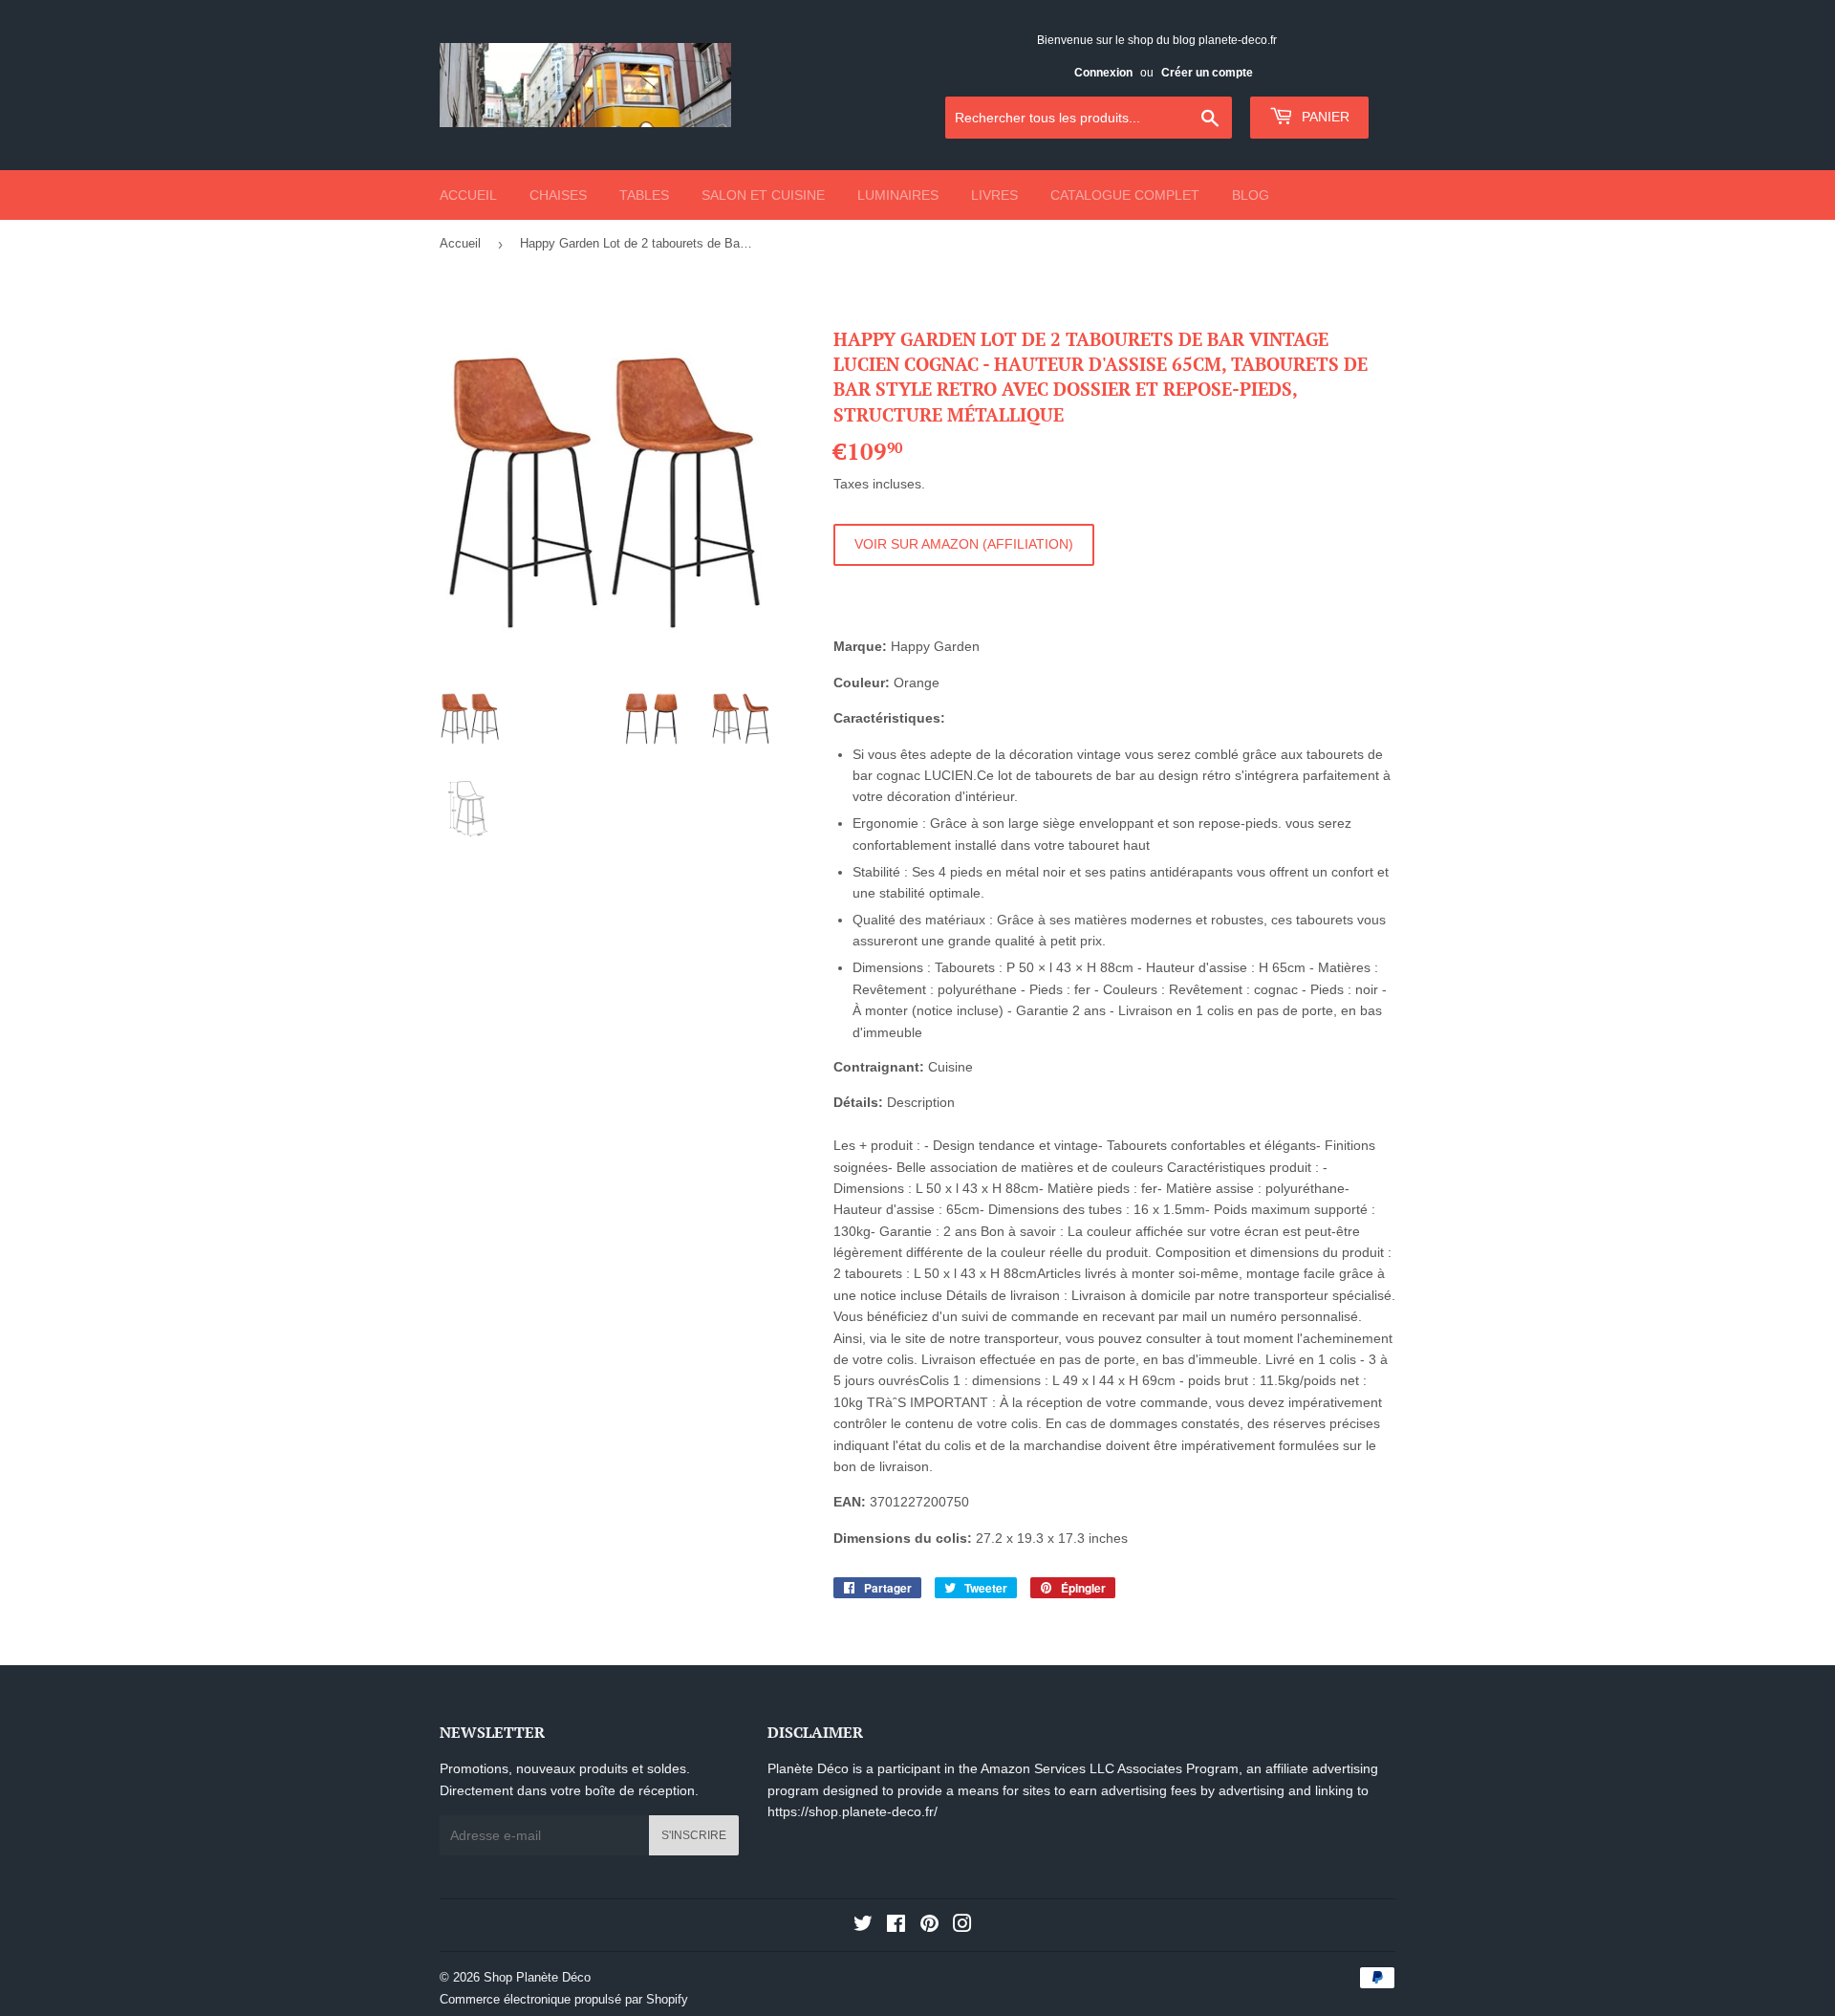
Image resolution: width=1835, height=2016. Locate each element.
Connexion (1103, 73)
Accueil (468, 195)
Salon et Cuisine (763, 195)
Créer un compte (1207, 73)
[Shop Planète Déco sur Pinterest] (929, 1926)
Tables (644, 195)
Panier (1324, 117)
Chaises (558, 195)
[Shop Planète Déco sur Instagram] (962, 1926)
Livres (994, 195)
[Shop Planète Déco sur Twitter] (863, 1926)
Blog (1251, 195)
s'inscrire (694, 1835)
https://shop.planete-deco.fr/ (853, 1811)
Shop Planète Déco (537, 1977)
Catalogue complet (1125, 195)
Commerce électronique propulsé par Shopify (564, 1999)
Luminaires (898, 195)
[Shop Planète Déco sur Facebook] (896, 1926)
